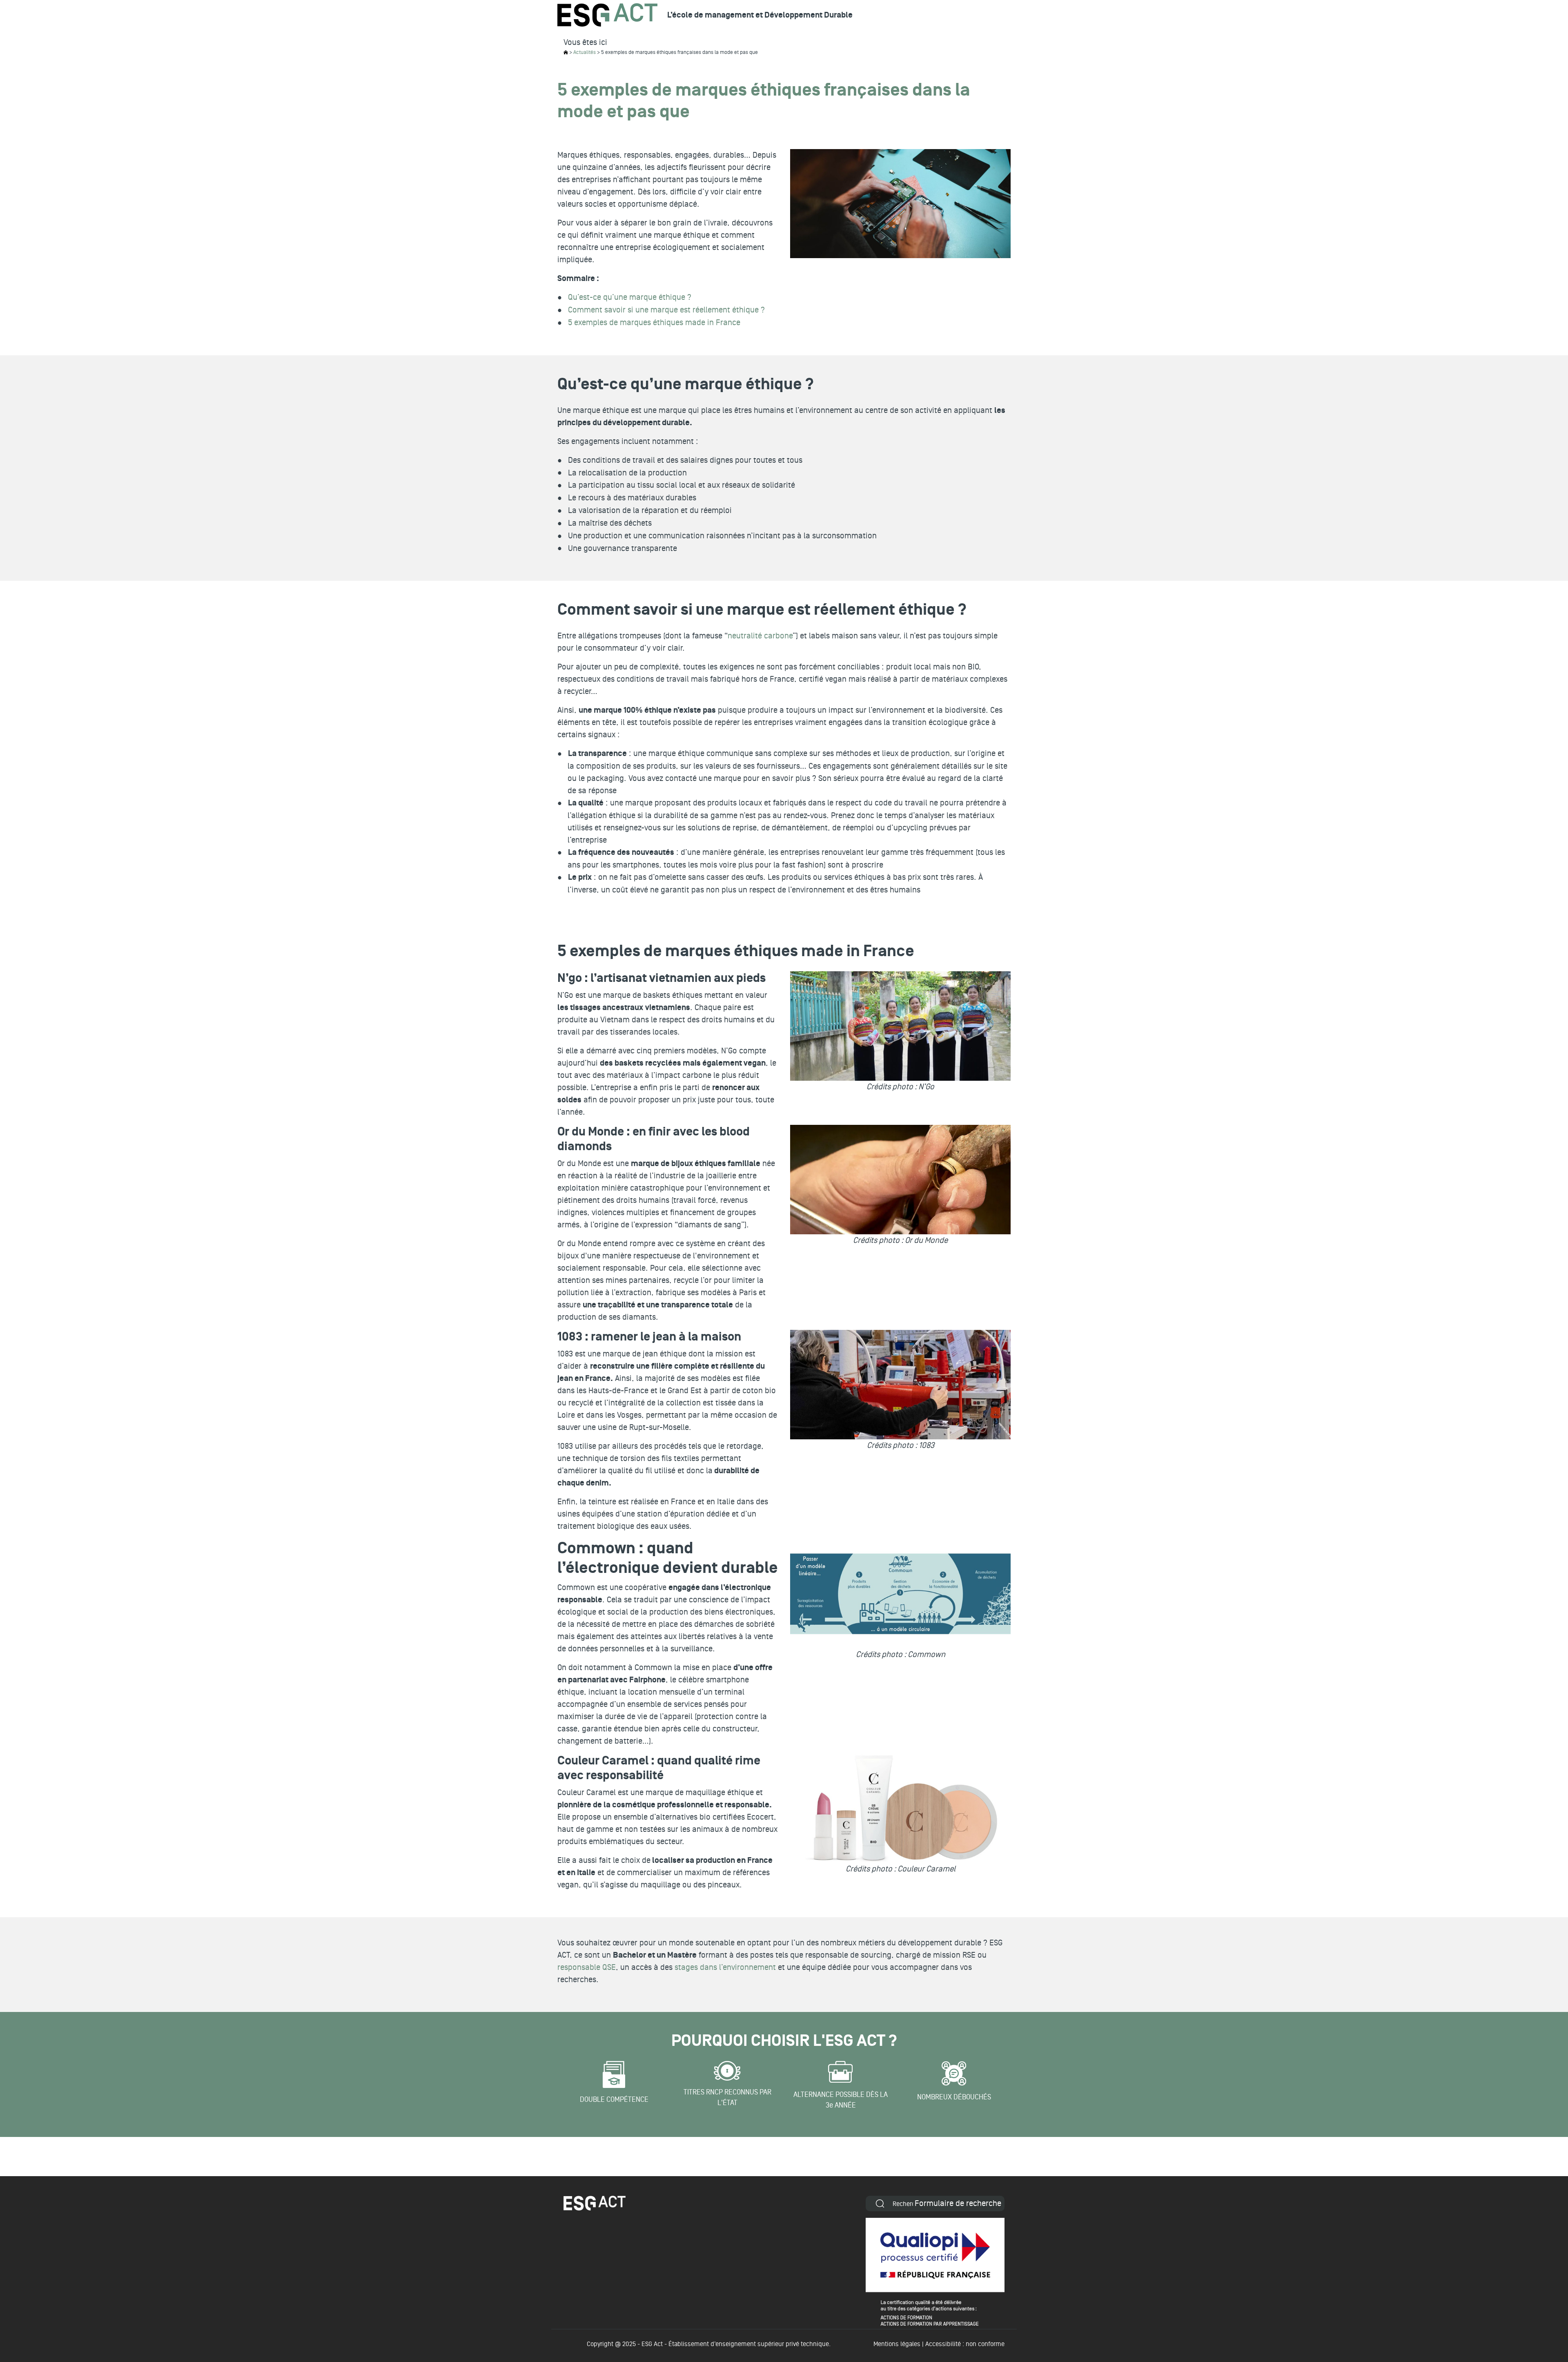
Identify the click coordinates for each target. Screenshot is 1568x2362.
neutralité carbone (760, 636)
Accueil (566, 52)
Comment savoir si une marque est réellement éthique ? (666, 310)
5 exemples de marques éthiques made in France (654, 323)
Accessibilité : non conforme (965, 2344)
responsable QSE (587, 1967)
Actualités (585, 52)
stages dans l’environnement (725, 1967)
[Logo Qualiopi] (935, 2272)
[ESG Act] (607, 15)
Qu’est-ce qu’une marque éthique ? (630, 297)
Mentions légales (897, 2344)
